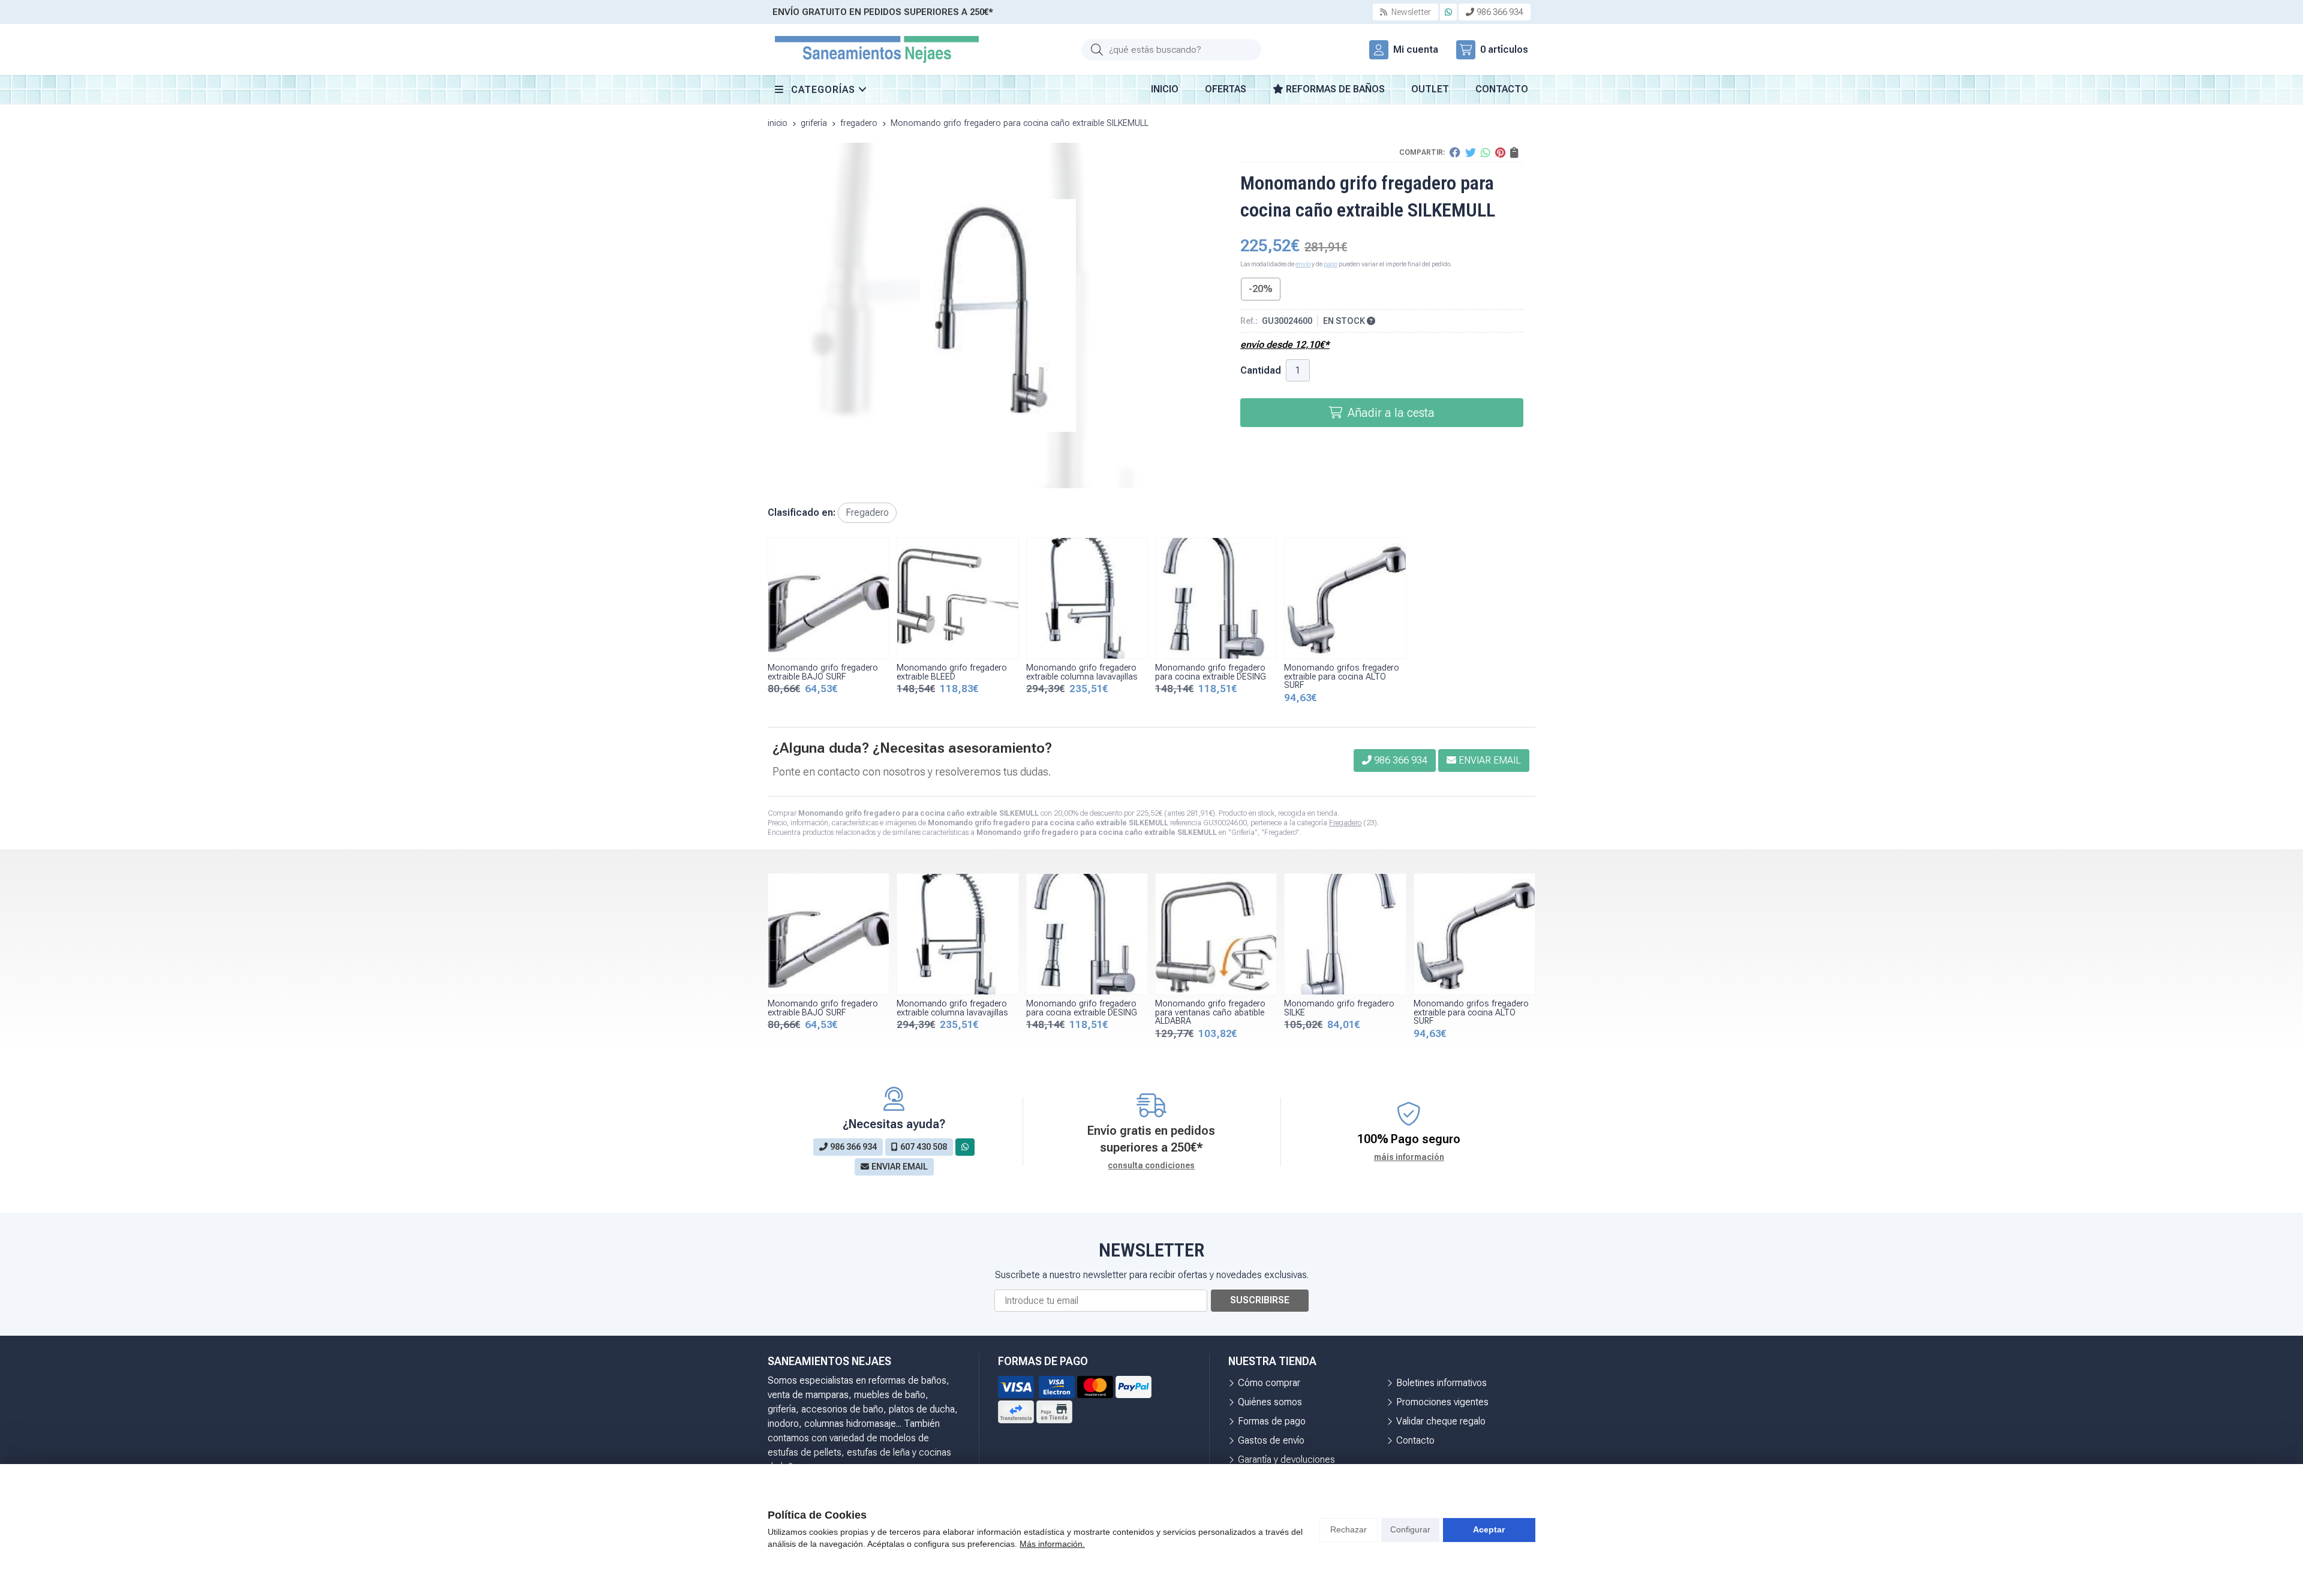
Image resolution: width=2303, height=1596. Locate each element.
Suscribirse (1260, 1300)
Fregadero (1345, 823)
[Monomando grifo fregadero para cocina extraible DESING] (1216, 598)
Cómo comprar (1269, 1383)
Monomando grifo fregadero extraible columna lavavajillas (1082, 672)
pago (1331, 264)
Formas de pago (1272, 1421)
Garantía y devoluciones (1286, 1460)
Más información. (1052, 1544)
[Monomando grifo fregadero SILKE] (1345, 934)
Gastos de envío (1271, 1440)
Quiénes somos (1270, 1402)
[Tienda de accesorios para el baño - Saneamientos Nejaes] (877, 49)
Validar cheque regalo (1441, 1421)
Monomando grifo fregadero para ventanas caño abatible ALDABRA (1210, 1012)
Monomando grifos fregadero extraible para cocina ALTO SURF (1342, 677)
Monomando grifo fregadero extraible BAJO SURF (823, 672)
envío (1303, 264)
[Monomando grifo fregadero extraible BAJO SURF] (829, 598)
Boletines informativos (1441, 1383)
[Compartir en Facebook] (1455, 152)
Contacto (1415, 1440)
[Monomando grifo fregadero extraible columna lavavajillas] (1087, 598)
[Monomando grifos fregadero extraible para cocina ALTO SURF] (1345, 598)
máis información (1409, 1157)
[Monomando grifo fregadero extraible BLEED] (957, 598)
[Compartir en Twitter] (1471, 152)
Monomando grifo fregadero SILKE (1339, 1008)
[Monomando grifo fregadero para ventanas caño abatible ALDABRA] (1216, 934)
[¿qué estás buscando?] (1171, 49)
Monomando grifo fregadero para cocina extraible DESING (1211, 672)
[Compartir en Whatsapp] (1486, 152)
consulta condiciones (1151, 1165)
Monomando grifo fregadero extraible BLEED (952, 672)
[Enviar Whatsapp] (1448, 12)
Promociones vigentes (1442, 1402)
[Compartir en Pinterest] (1500, 152)
